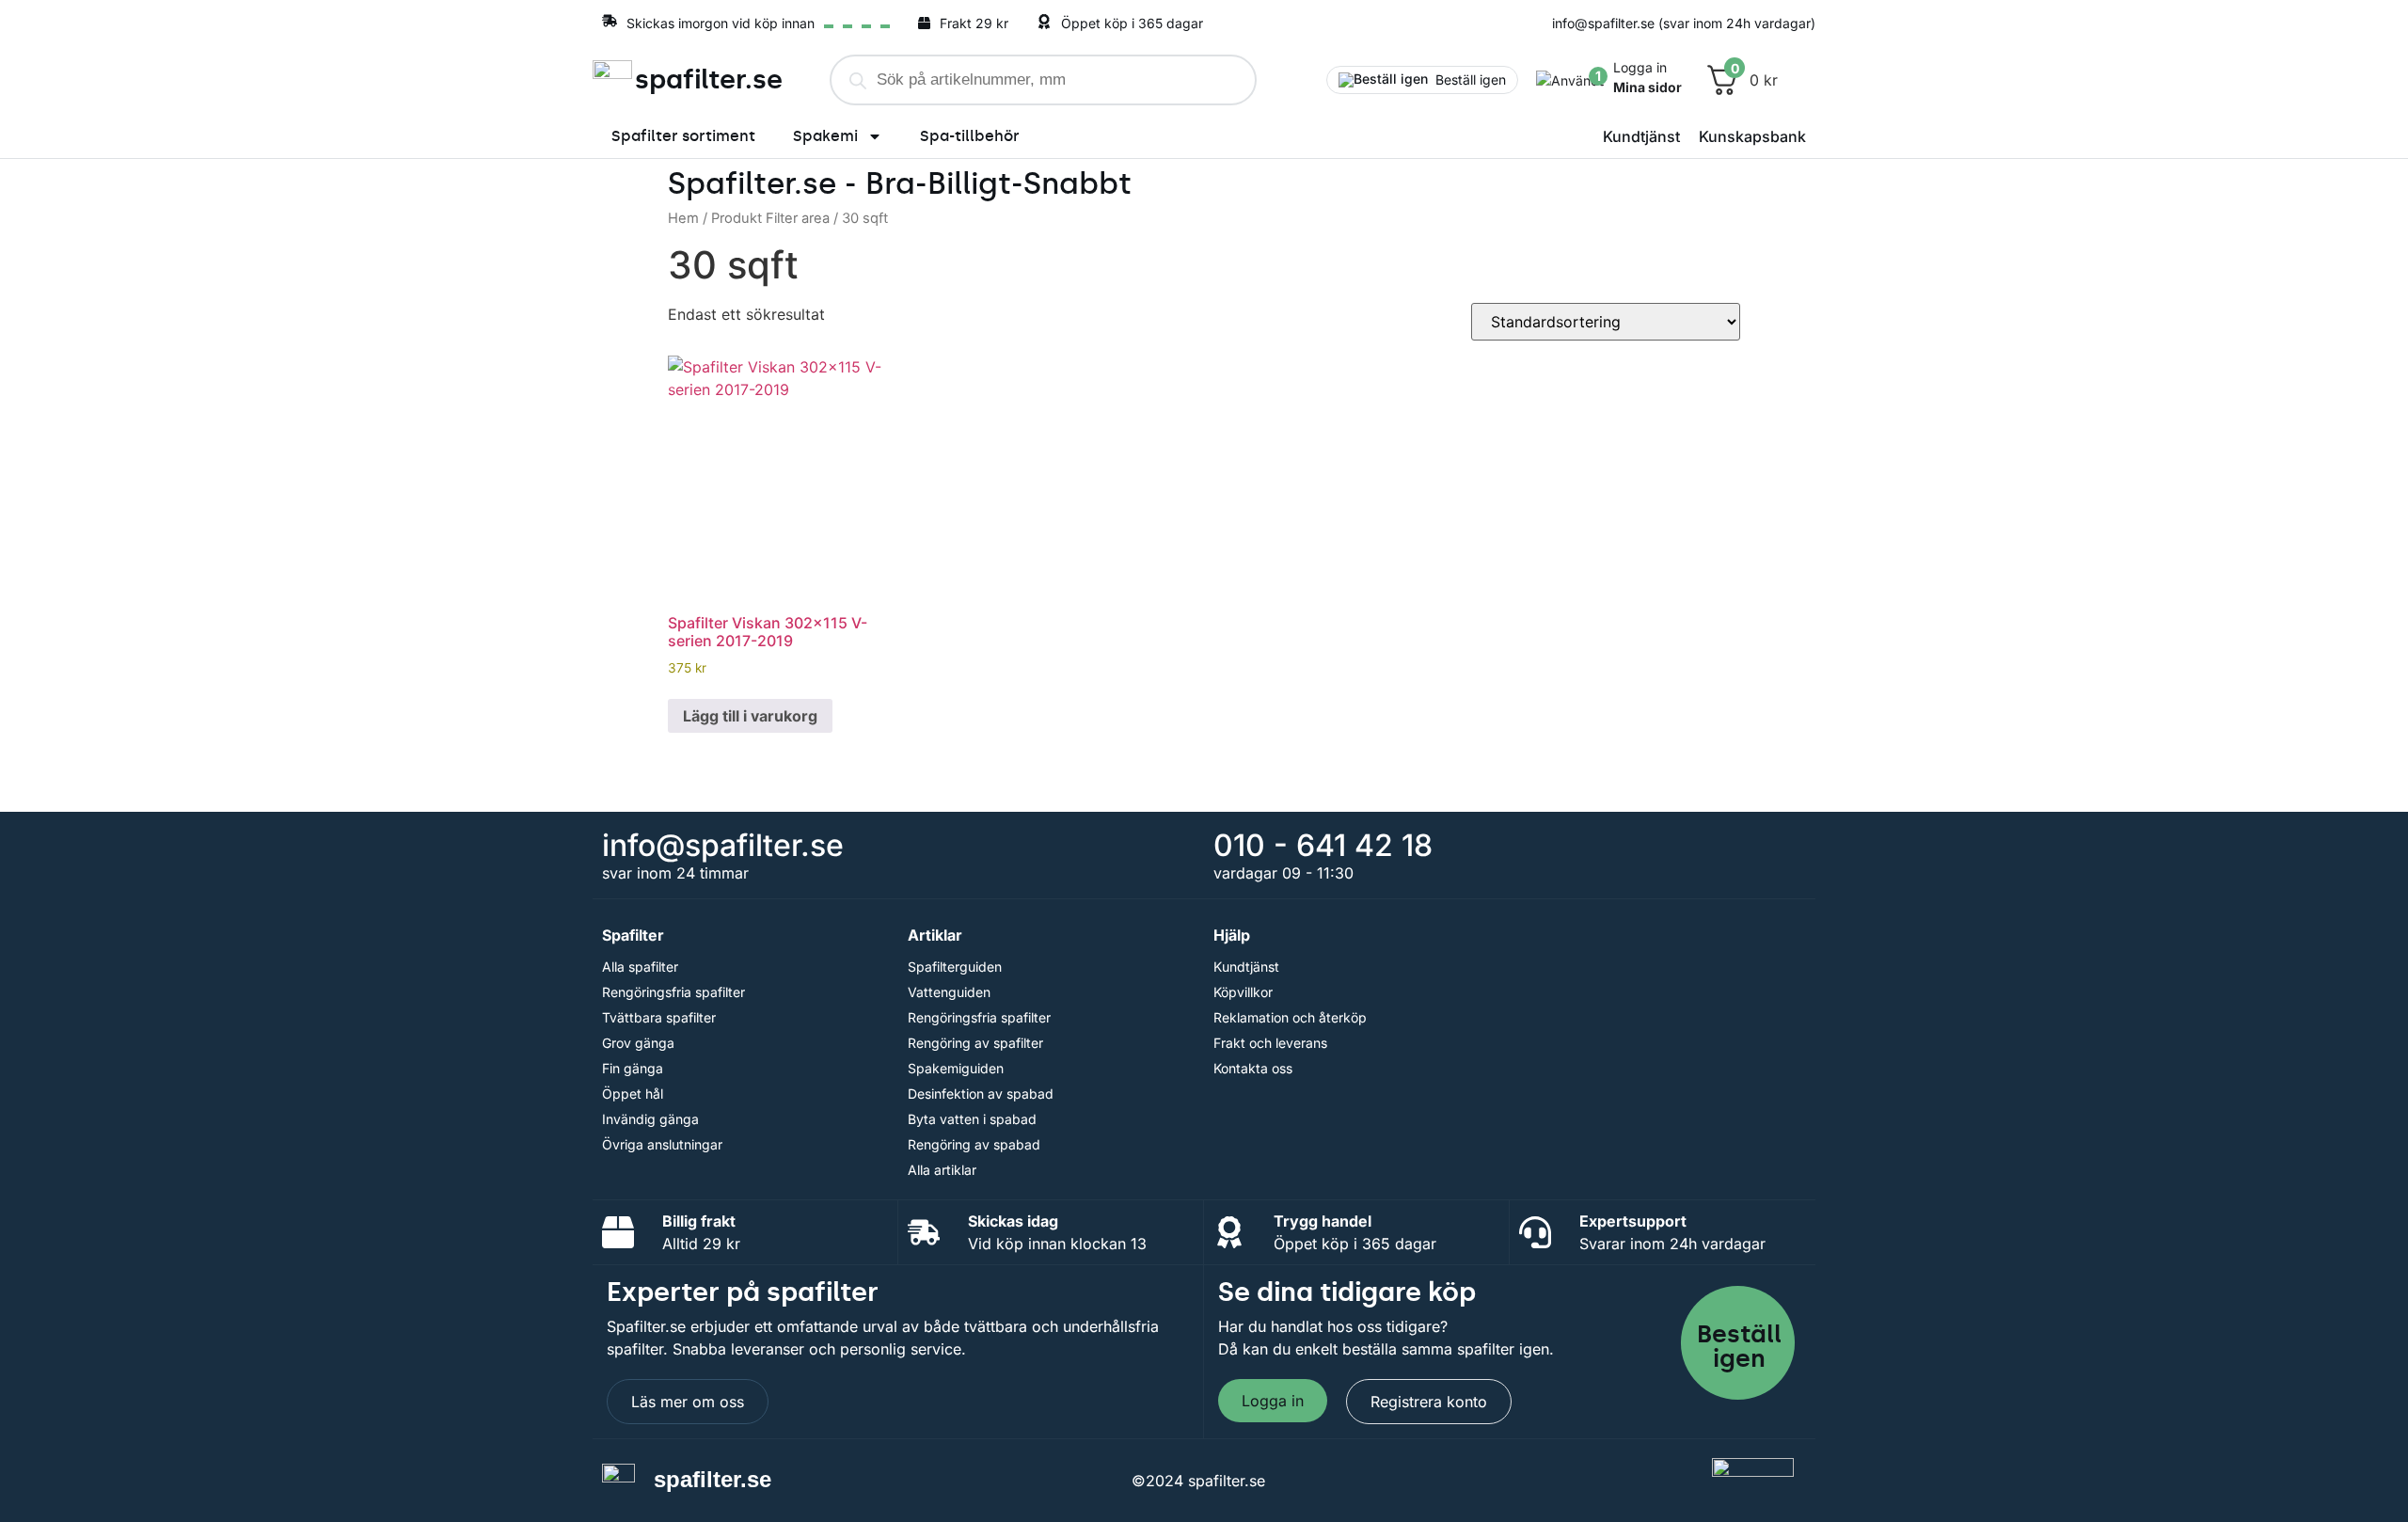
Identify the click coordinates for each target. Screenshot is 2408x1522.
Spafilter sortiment (683, 136)
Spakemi (825, 136)
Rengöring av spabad (974, 1144)
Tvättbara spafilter (659, 1017)
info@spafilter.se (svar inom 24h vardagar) (1684, 23)
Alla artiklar (942, 1170)
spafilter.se (709, 79)
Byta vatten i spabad (972, 1119)
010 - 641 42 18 (1323, 845)
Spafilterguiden (955, 967)
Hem (683, 218)
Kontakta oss (1253, 1068)
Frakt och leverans (1270, 1043)
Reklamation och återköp (1290, 1017)
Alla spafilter (640, 967)
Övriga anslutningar (662, 1144)
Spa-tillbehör (970, 136)
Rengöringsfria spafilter (673, 992)
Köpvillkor (1243, 992)
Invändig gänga (650, 1119)
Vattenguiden (949, 992)
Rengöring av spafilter (975, 1043)
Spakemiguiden (956, 1068)
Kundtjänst (1641, 136)
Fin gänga (633, 1068)
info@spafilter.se (723, 845)
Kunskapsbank (1752, 136)
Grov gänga (638, 1043)
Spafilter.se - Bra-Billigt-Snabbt (900, 183)
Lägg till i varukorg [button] (750, 716)
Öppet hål (633, 1094)
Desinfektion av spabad (981, 1094)
